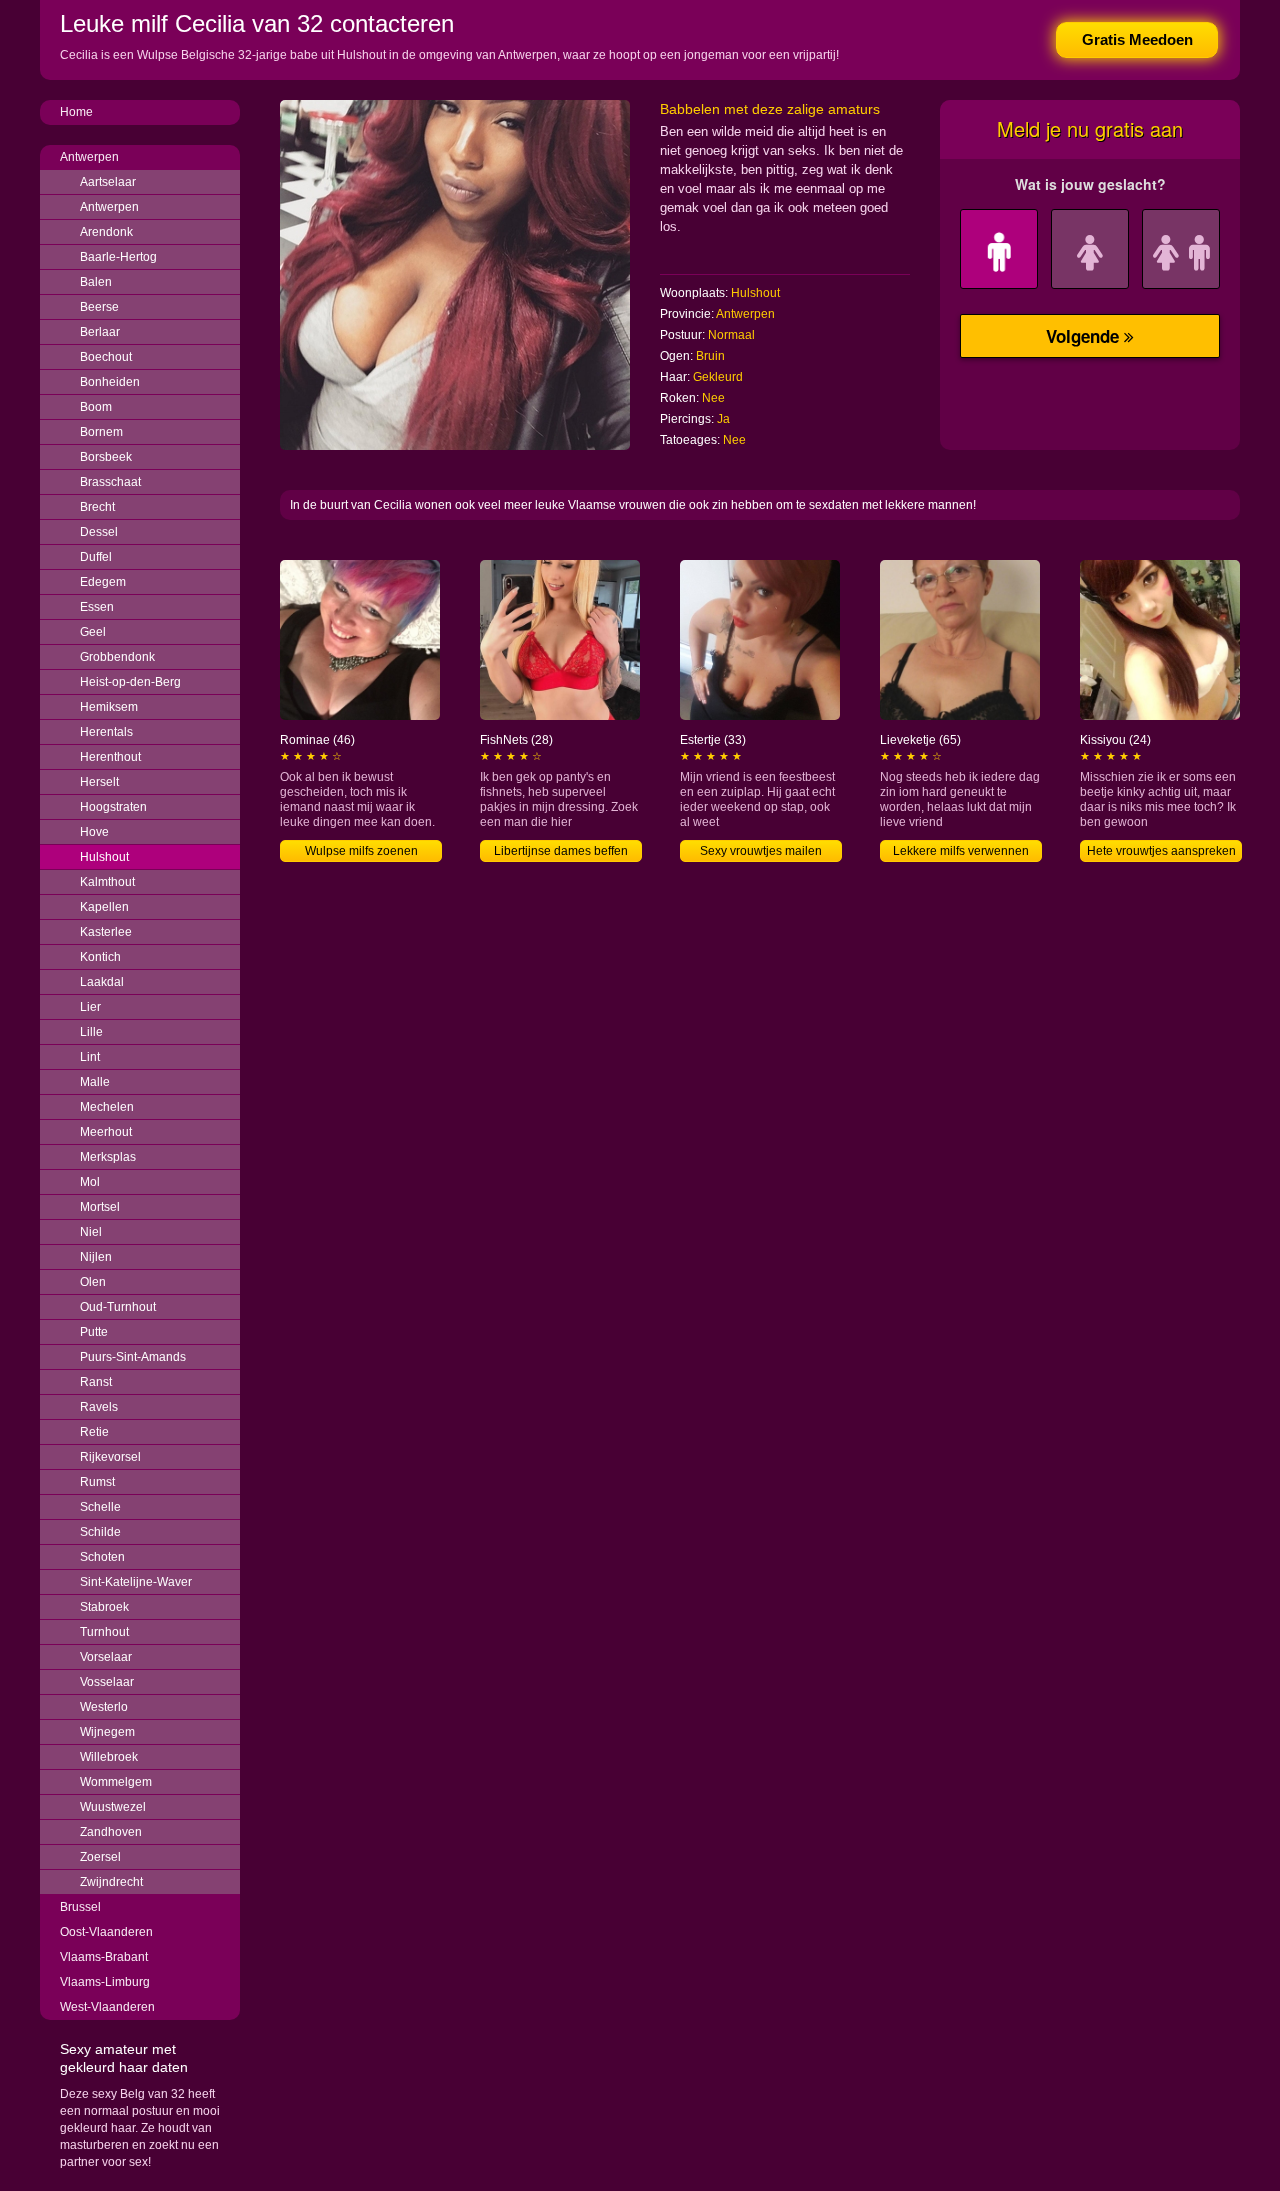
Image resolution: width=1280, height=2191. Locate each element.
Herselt (99, 782)
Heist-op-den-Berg (130, 682)
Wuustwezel (113, 1807)
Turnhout (104, 1632)
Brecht (97, 507)
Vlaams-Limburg (105, 1982)
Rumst (97, 1482)
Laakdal (102, 982)
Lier (90, 1007)
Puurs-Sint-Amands (133, 1357)
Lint (90, 1057)
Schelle (100, 1507)
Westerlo (104, 1707)
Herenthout (110, 757)
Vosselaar (107, 1682)
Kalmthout (107, 882)
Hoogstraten (113, 807)
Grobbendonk (117, 657)
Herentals (106, 732)
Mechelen (107, 1107)
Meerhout (106, 1132)
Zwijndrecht (111, 1882)
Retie (94, 1432)
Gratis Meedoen (1137, 39)
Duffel (96, 557)
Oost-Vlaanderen (106, 1932)
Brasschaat (110, 482)
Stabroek (104, 1607)
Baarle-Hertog (118, 257)
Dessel (99, 532)
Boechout (106, 357)
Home (76, 112)
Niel (91, 1232)
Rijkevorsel (110, 1457)
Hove (94, 832)
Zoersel (100, 1857)
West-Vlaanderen (107, 2007)
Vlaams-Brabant (104, 1957)
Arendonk (106, 232)
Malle (95, 1082)
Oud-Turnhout (118, 1307)
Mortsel (100, 1207)
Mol (90, 1182)
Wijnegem (107, 1732)
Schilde (100, 1532)
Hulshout (104, 857)
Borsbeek (106, 457)
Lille (91, 1032)
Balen (96, 282)
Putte (94, 1332)
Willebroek (109, 1757)
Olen (93, 1282)
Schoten (102, 1557)
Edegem (103, 582)
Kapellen (104, 907)
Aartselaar (108, 182)
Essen (97, 607)
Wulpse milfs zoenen (361, 851)
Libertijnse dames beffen (561, 851)
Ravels (99, 1407)
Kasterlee (106, 932)
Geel (93, 632)
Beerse (99, 307)
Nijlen (96, 1257)
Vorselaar (106, 1657)
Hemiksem (109, 707)
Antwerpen (89, 157)
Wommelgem (116, 1782)
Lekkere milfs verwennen (961, 851)
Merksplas (108, 1157)
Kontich (100, 957)
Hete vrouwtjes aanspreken (1161, 851)
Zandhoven (111, 1832)
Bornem (101, 432)
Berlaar (100, 332)
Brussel (80, 1907)
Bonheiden (110, 382)
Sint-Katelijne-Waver (136, 1582)
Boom (96, 407)
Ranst (96, 1382)
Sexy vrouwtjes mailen (761, 851)
